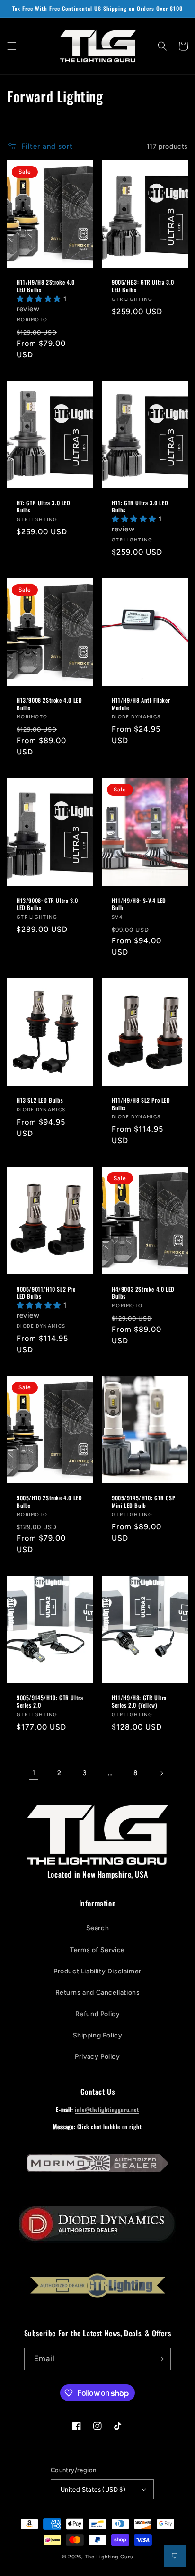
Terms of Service (97, 1950)
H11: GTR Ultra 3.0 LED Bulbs (140, 507)
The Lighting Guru (109, 2557)
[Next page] (161, 1773)
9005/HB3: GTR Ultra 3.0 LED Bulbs (143, 286)
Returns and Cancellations (98, 1993)
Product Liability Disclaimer (97, 1971)
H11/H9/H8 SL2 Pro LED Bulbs (141, 1104)
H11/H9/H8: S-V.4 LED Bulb (139, 904)
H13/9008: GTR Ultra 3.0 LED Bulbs (47, 904)
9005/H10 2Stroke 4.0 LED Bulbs (49, 1502)
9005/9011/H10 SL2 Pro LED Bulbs (46, 1293)
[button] (12, 46)
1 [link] (34, 1773)
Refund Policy (98, 2014)
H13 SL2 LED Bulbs (40, 1100)
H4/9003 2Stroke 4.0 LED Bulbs (143, 1293)
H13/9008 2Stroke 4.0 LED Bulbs (49, 704)
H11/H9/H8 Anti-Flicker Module (141, 704)
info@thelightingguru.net (107, 2109)
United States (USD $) (93, 2489)
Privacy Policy (97, 2057)
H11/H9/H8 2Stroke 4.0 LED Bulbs (46, 286)
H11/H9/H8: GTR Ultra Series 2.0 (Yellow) (139, 1701)
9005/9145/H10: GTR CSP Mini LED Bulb (143, 1502)
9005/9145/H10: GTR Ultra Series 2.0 (50, 1701)
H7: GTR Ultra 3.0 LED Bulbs (44, 507)
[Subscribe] (160, 2359)
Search (98, 1928)
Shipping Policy (98, 2035)
